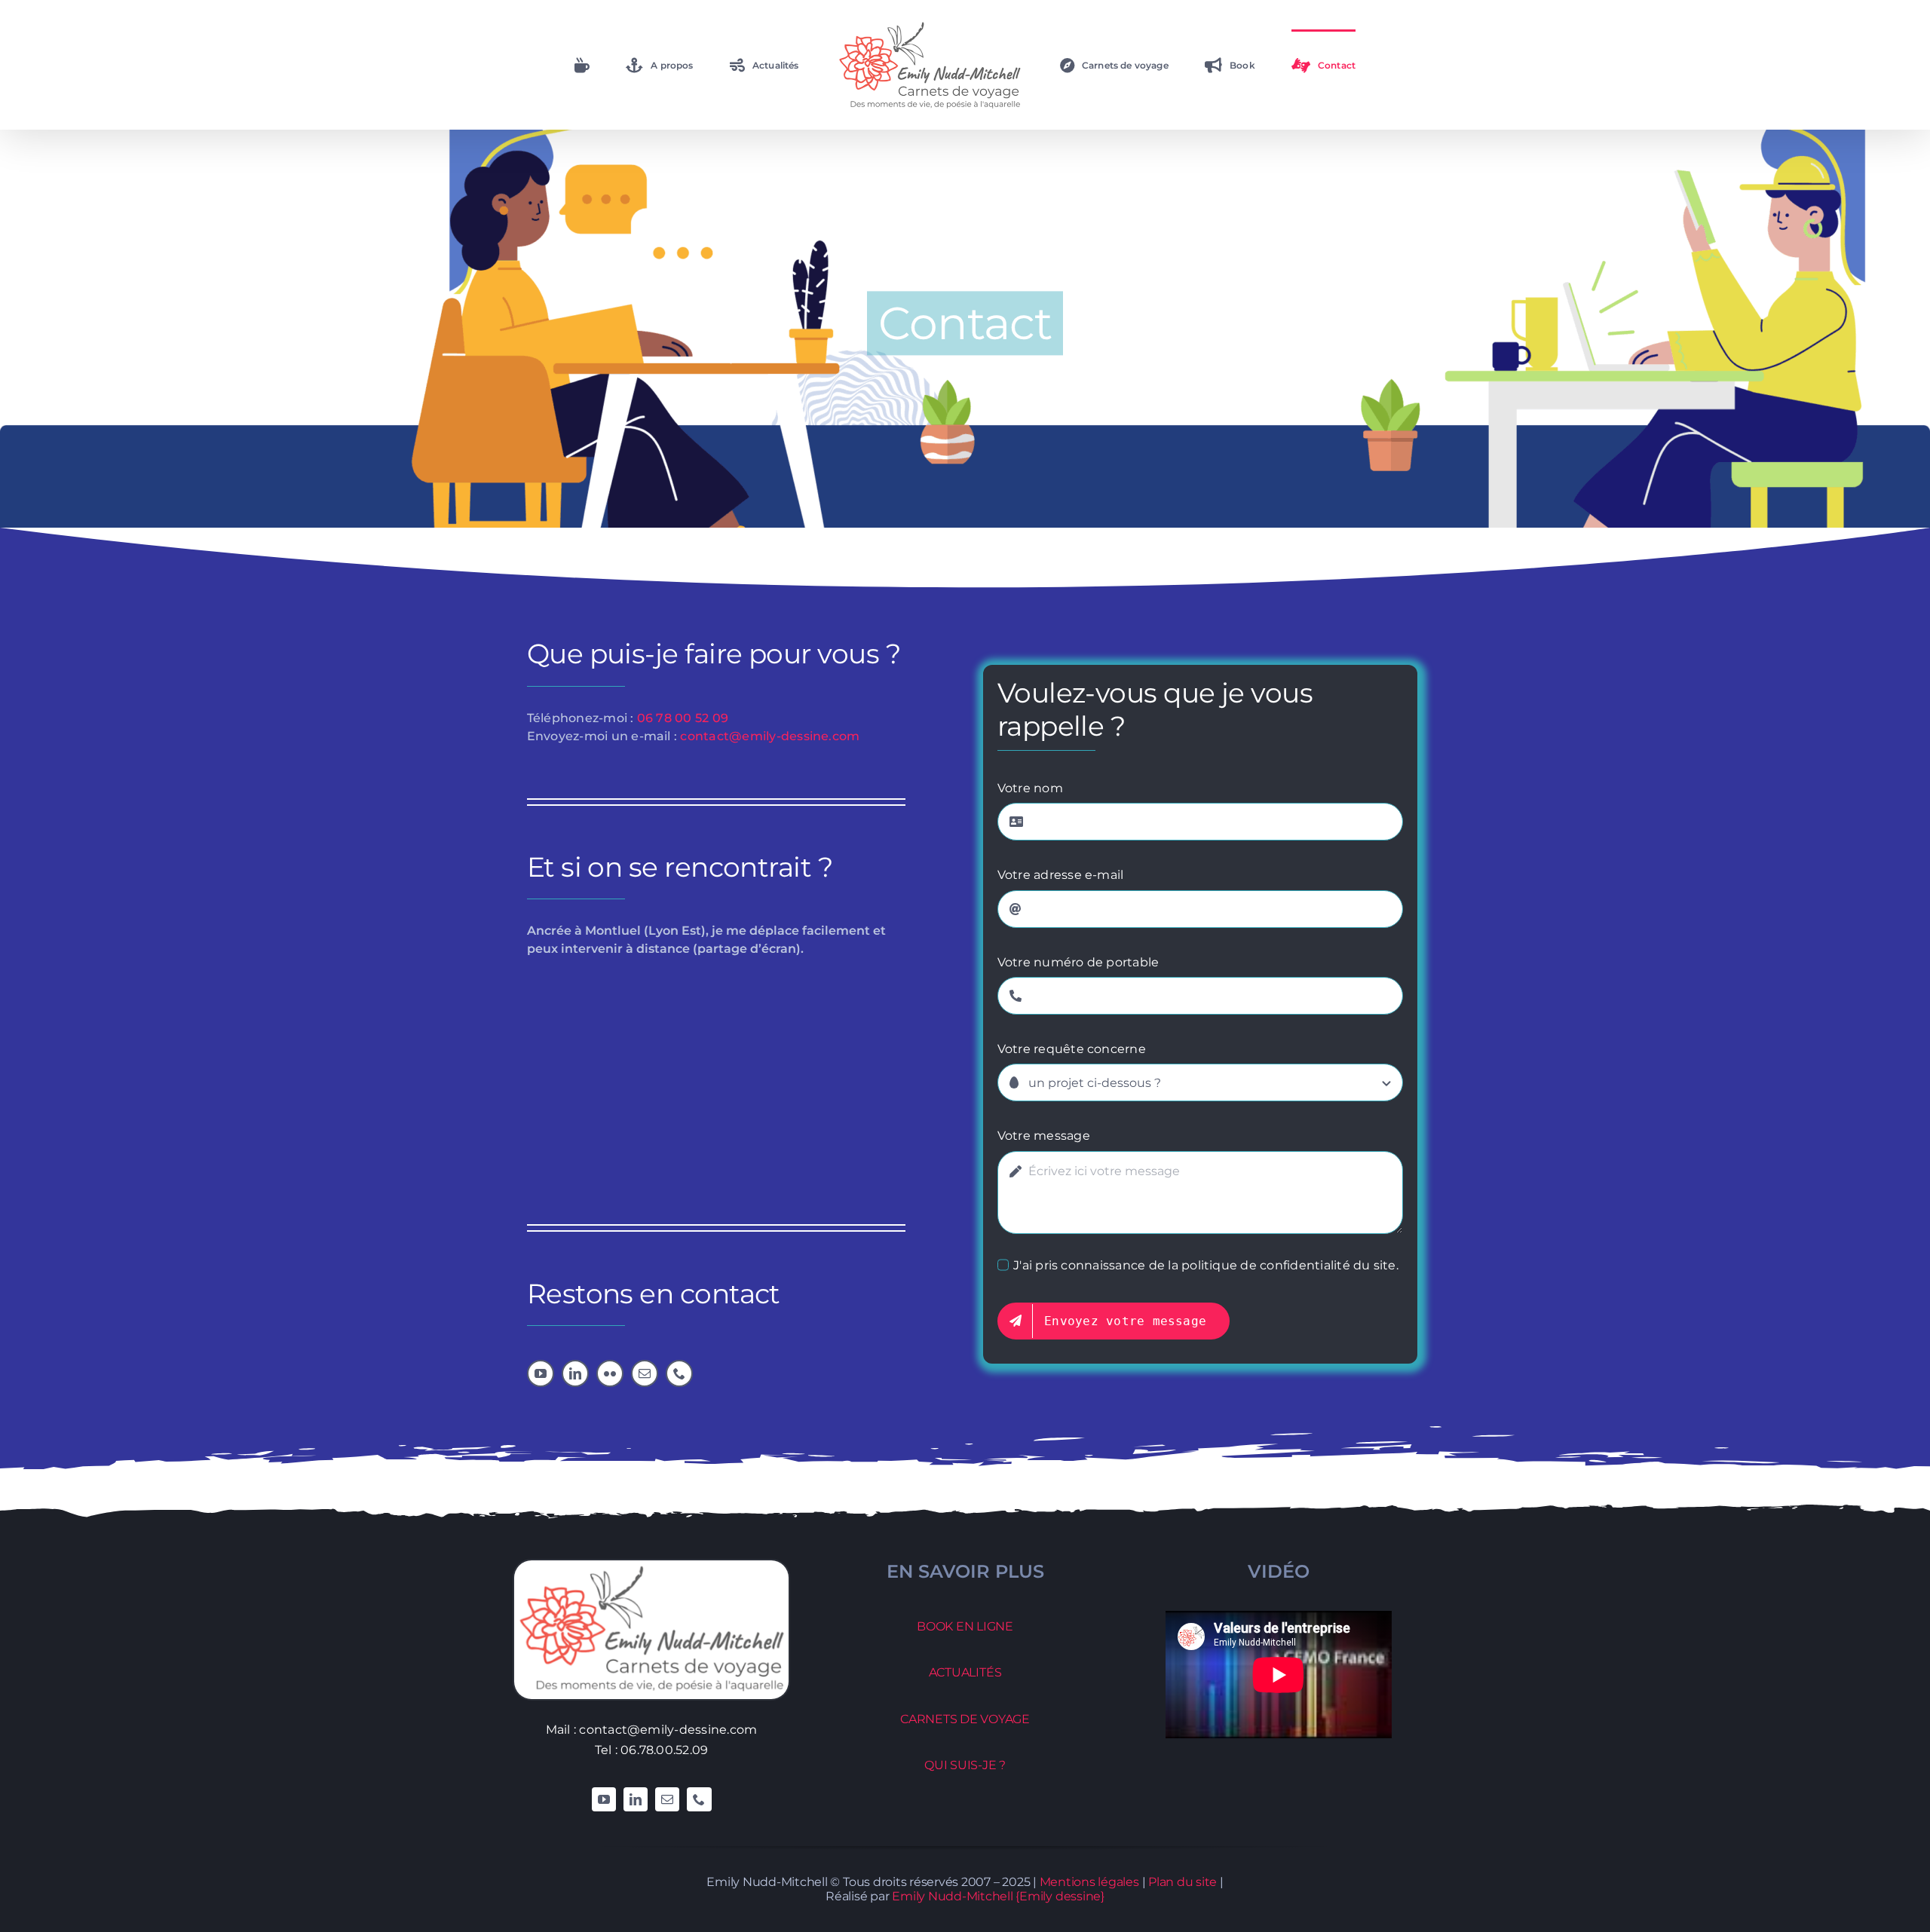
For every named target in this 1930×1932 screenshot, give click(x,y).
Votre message (1044, 1136)
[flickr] (610, 1373)
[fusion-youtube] (604, 1799)
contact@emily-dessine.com (770, 736)
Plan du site (1183, 1882)
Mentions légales (1089, 1882)
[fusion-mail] (667, 1799)
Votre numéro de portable (1078, 962)
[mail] (645, 1373)
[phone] (679, 1373)
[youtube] (541, 1373)
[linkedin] (575, 1373)
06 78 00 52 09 (683, 718)
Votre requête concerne (1072, 1049)
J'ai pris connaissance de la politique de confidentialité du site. (1206, 1265)
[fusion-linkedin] (636, 1799)
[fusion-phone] (699, 1799)
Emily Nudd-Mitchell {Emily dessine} (998, 1896)
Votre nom (1030, 788)
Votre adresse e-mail (1061, 875)
